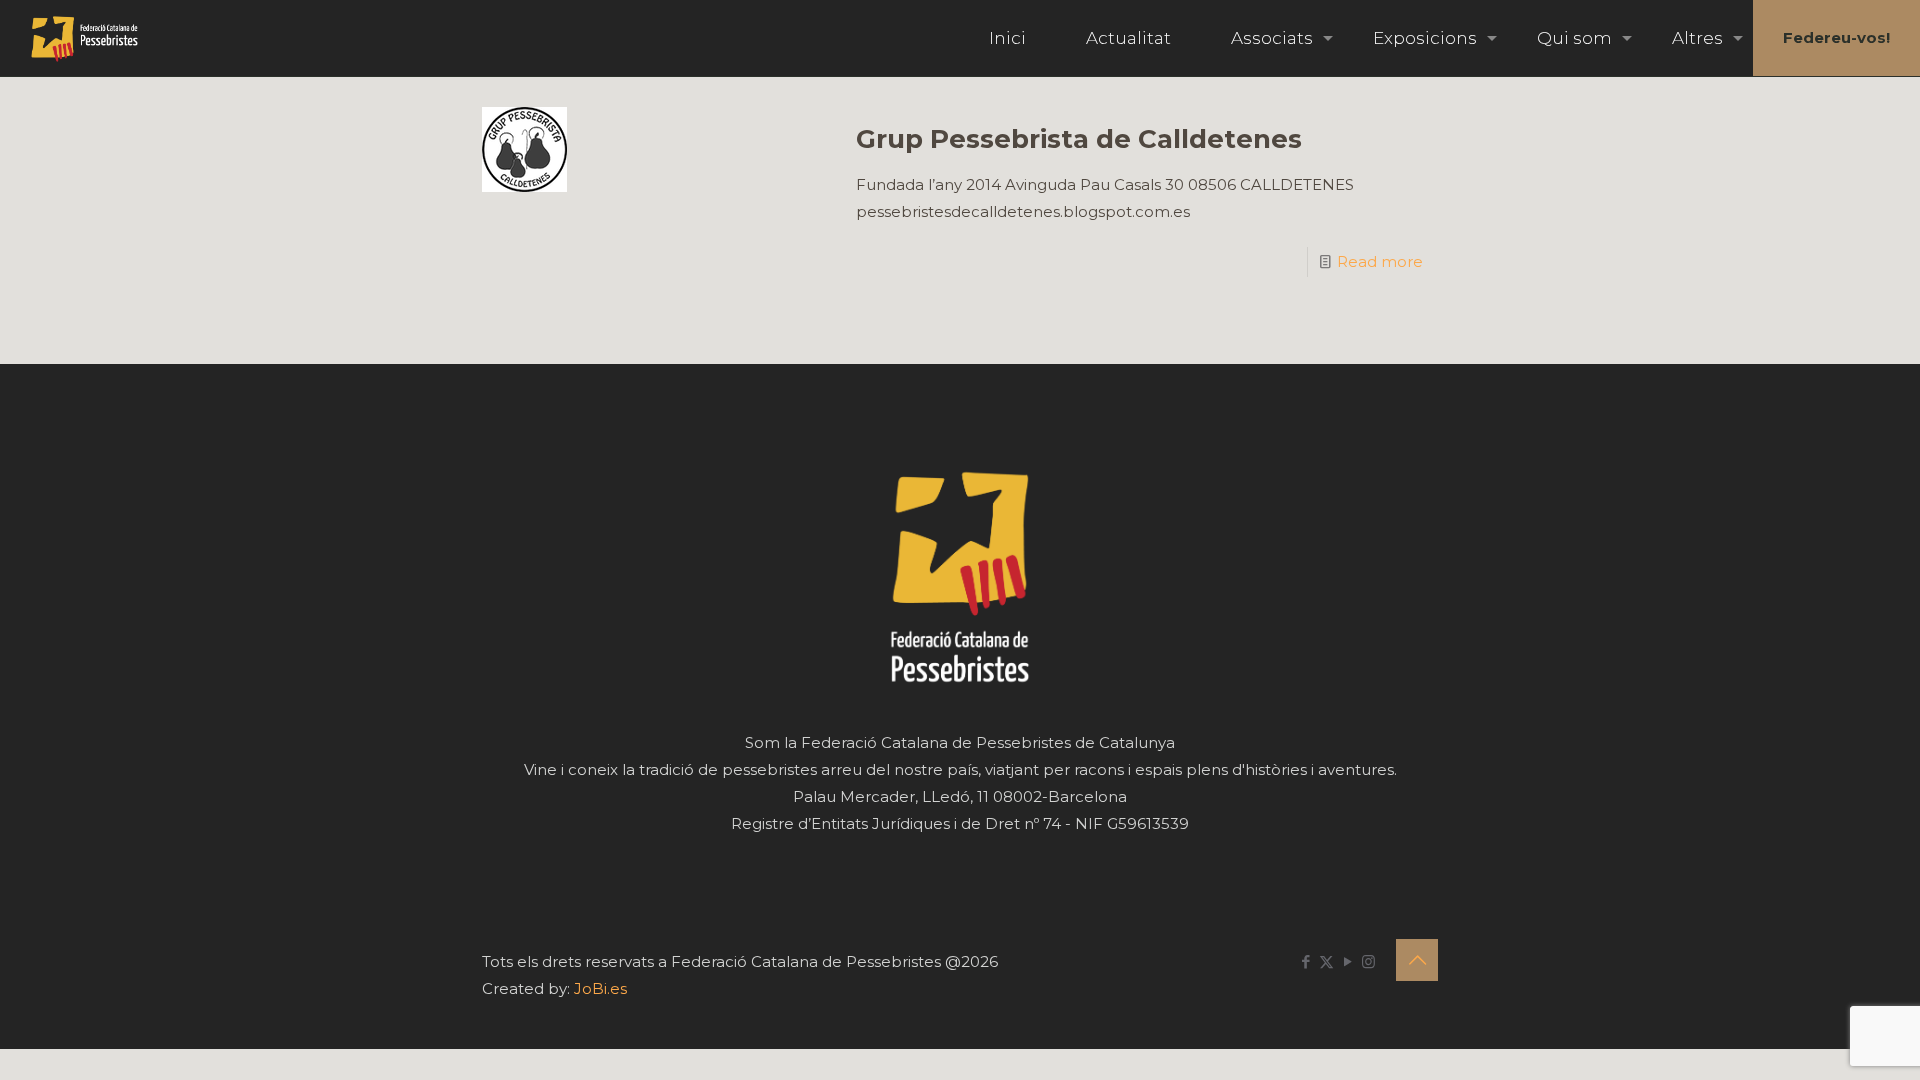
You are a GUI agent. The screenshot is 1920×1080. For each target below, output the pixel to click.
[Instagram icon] (1368, 961)
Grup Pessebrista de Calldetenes (1079, 139)
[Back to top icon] (1417, 960)
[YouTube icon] (1347, 961)
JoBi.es (600, 988)
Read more (1380, 261)
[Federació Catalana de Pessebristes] (84, 38)
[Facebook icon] (1305, 961)
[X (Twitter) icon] (1326, 961)
